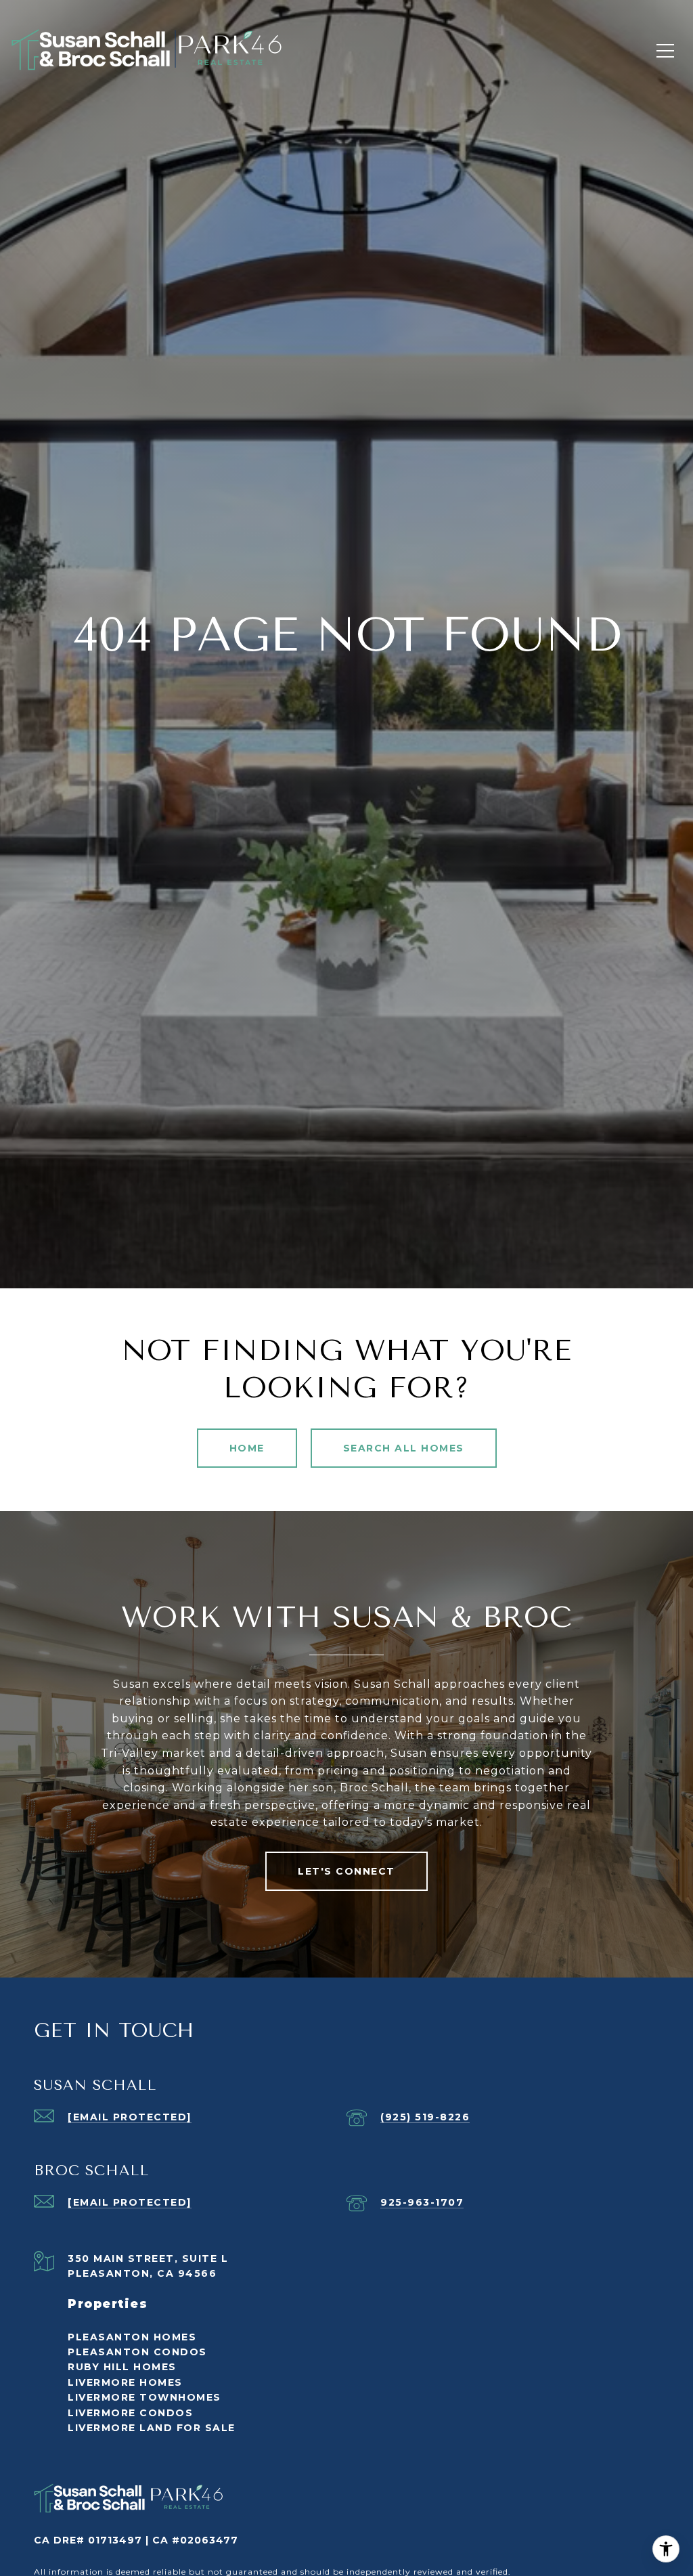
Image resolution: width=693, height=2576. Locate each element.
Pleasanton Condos (137, 2352)
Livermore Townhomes (144, 2397)
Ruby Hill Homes (122, 2367)
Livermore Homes (125, 2382)
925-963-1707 (422, 2202)
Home (247, 1448)
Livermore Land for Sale (152, 2428)
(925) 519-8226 (425, 2117)
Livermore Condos (130, 2413)
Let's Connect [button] (346, 1871)
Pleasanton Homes (132, 2337)
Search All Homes (404, 1448)
